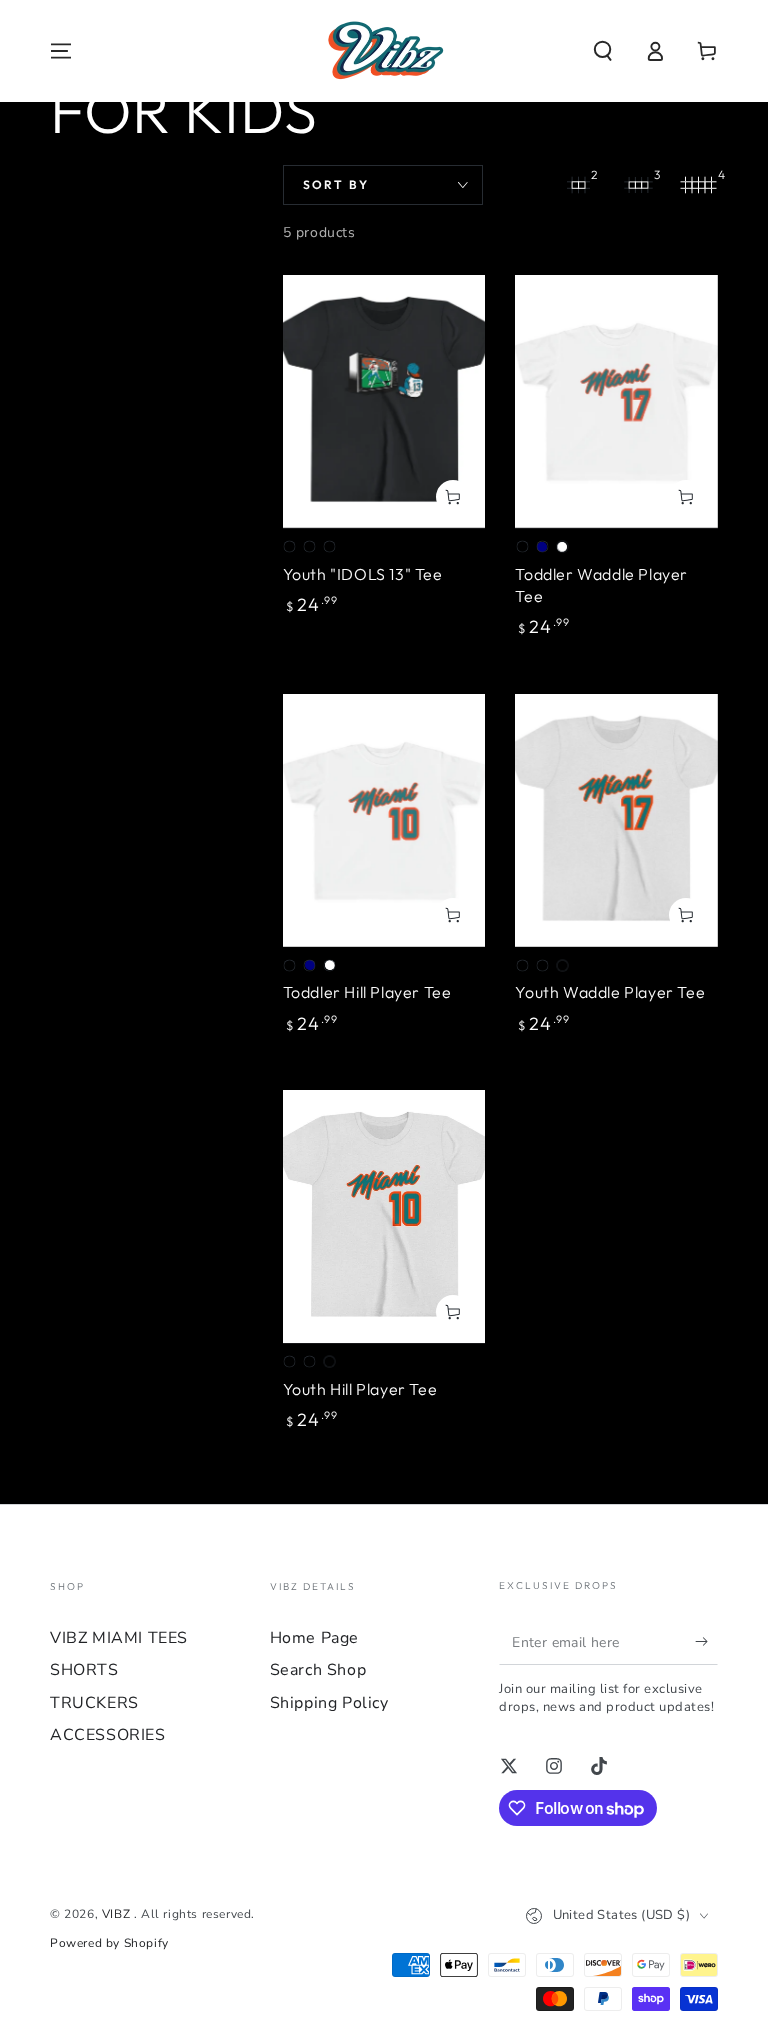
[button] (603, 51)
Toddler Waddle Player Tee (601, 585)
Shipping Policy (329, 1703)
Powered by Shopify (109, 1943)
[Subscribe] (706, 1642)
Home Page (314, 1638)
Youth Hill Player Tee (360, 1389)
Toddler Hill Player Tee (367, 992)
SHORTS (84, 1670)
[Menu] (61, 51)
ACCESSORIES (108, 1735)
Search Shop (318, 1670)
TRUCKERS (94, 1703)
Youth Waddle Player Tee (610, 992)
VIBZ (118, 1914)
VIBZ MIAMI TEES (119, 1638)
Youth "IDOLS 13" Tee (363, 574)
